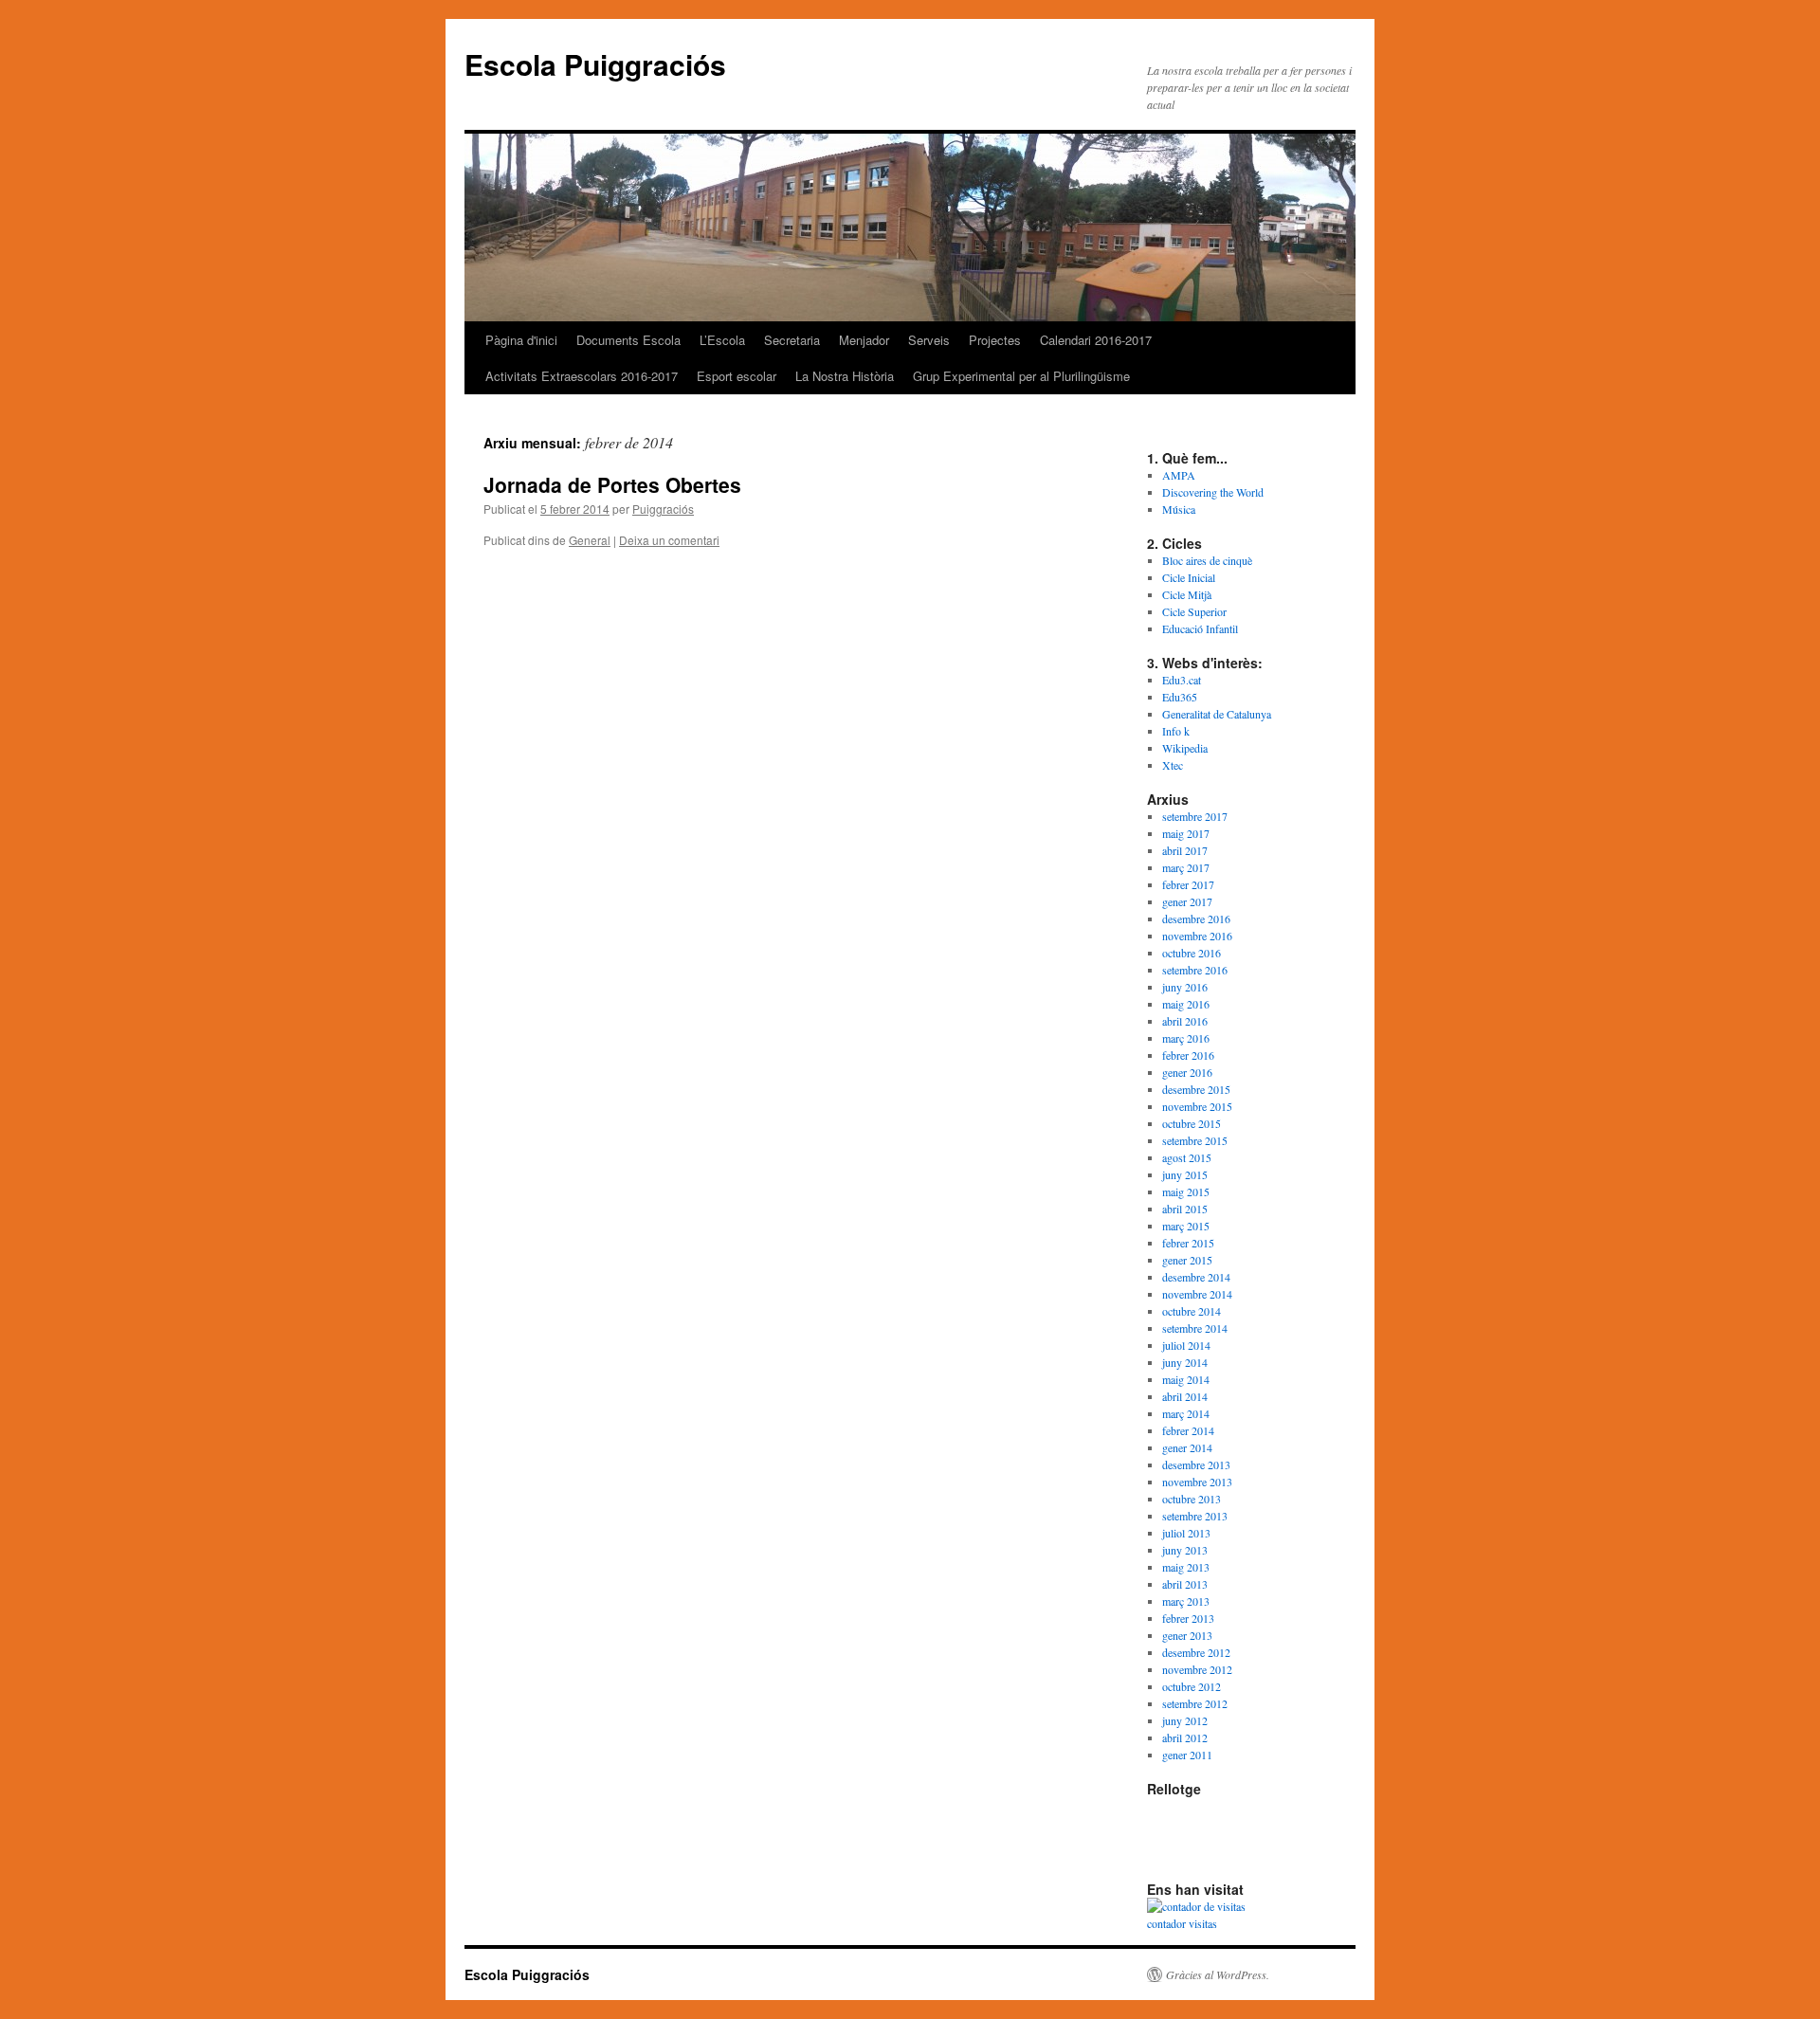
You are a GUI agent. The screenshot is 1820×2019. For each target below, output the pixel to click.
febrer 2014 (1188, 1430)
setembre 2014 (1195, 1328)
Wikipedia (1185, 748)
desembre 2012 (1196, 1652)
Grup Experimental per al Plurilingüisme (1021, 376)
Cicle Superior (1194, 611)
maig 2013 (1186, 1567)
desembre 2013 (1196, 1464)
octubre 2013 (1192, 1499)
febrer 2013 (1188, 1618)
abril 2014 (1185, 1396)
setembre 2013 (1195, 1516)
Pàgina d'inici (521, 340)
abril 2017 (1185, 850)
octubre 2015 (1192, 1123)
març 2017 (1186, 867)
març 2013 (1186, 1601)
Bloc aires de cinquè (1207, 560)
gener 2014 (1187, 1447)
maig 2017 (1186, 833)
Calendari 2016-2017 (1096, 340)
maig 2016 (1186, 1004)
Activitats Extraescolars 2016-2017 (582, 376)
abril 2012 (1185, 1737)
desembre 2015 (1196, 1089)
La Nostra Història (845, 376)
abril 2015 (1185, 1209)
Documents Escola (628, 340)
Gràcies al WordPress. (1218, 1974)
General (590, 540)
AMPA (1179, 475)
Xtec (1173, 765)
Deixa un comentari (669, 540)
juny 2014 (1185, 1362)
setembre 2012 (1195, 1703)
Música (1179, 509)
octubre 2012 (1192, 1686)
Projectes (995, 340)
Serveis (929, 340)
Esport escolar (737, 376)
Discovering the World (1213, 492)
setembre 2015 (1195, 1140)
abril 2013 (1185, 1584)
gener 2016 (1187, 1072)
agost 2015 (1187, 1157)
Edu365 (1180, 697)
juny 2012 (1185, 1720)
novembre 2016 (1197, 936)
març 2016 (1186, 1038)
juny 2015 (1185, 1174)
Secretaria (792, 340)
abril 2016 (1185, 1021)
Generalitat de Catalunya (1217, 714)
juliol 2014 (1186, 1345)
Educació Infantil (1200, 628)
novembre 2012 (1197, 1669)
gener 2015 (1187, 1260)
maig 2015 (1186, 1191)
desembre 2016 (1196, 919)
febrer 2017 (1188, 884)
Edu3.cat (1182, 680)
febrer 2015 (1188, 1243)
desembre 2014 (1196, 1277)
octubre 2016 (1192, 953)
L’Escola (722, 340)
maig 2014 (1186, 1379)
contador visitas (1182, 1923)
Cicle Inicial (1189, 577)
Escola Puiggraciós (595, 64)
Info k (1176, 731)
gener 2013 (1187, 1635)
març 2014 (1186, 1413)
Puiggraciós (663, 509)
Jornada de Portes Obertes (612, 484)
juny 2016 (1185, 987)
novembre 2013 (1197, 1482)
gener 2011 (1187, 1755)
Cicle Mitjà (1187, 594)
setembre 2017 (1195, 816)
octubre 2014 (1192, 1311)
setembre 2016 (1195, 970)
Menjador (864, 340)
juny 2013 (1185, 1550)
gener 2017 (1187, 901)
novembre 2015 (1197, 1106)
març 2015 (1186, 1226)
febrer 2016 (1188, 1055)
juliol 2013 (1186, 1533)
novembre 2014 (1197, 1294)
